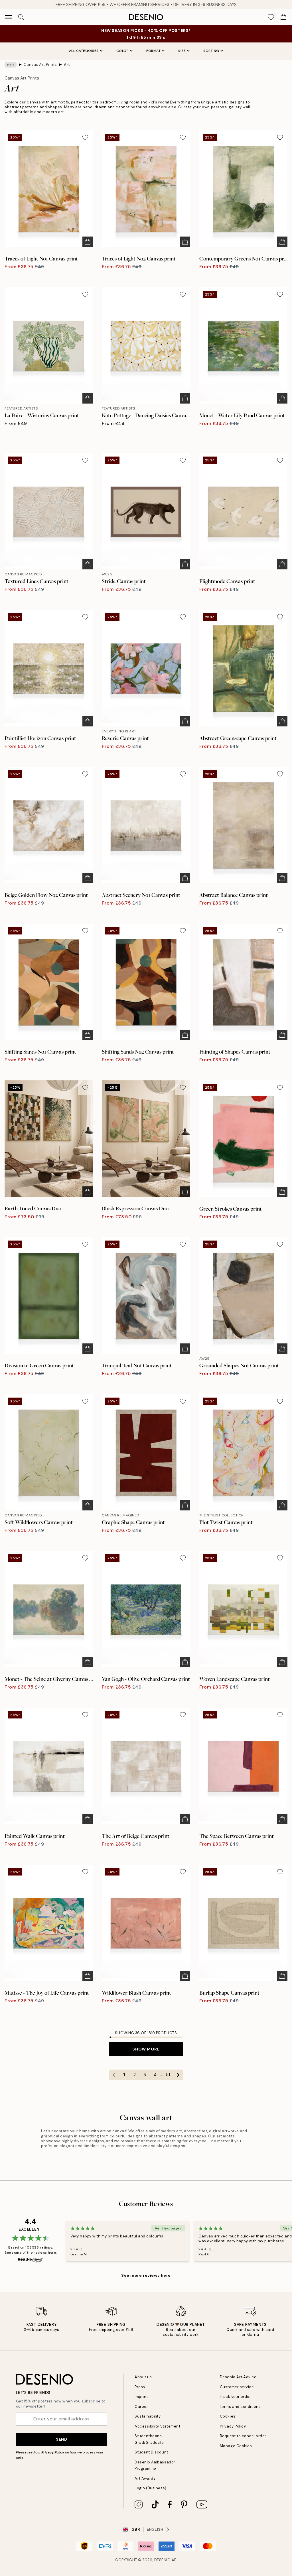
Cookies (228, 2416)
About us (143, 2377)
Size (182, 51)
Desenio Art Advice (238, 2377)
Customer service (237, 2387)
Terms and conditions (240, 2407)
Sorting (211, 51)
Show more (146, 2049)
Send (61, 2439)
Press (140, 2387)
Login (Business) (150, 2488)
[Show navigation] (9, 17)
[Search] (21, 17)
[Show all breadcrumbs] (11, 65)
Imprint (141, 2397)
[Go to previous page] (114, 2075)
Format (153, 51)
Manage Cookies (236, 2446)
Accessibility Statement (157, 2426)
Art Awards (145, 2478)
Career (141, 2407)
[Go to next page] (178, 2075)
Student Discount (151, 2452)
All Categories (84, 51)
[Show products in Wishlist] (271, 17)
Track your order (235, 2397)
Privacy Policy (53, 2452)
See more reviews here (146, 2275)
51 (168, 2075)
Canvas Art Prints (40, 65)
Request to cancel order (243, 2436)
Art (67, 65)
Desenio (163, 2560)
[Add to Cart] (88, 242)
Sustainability (148, 2416)
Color (123, 51)
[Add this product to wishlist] (85, 137)
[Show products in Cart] (283, 17)
